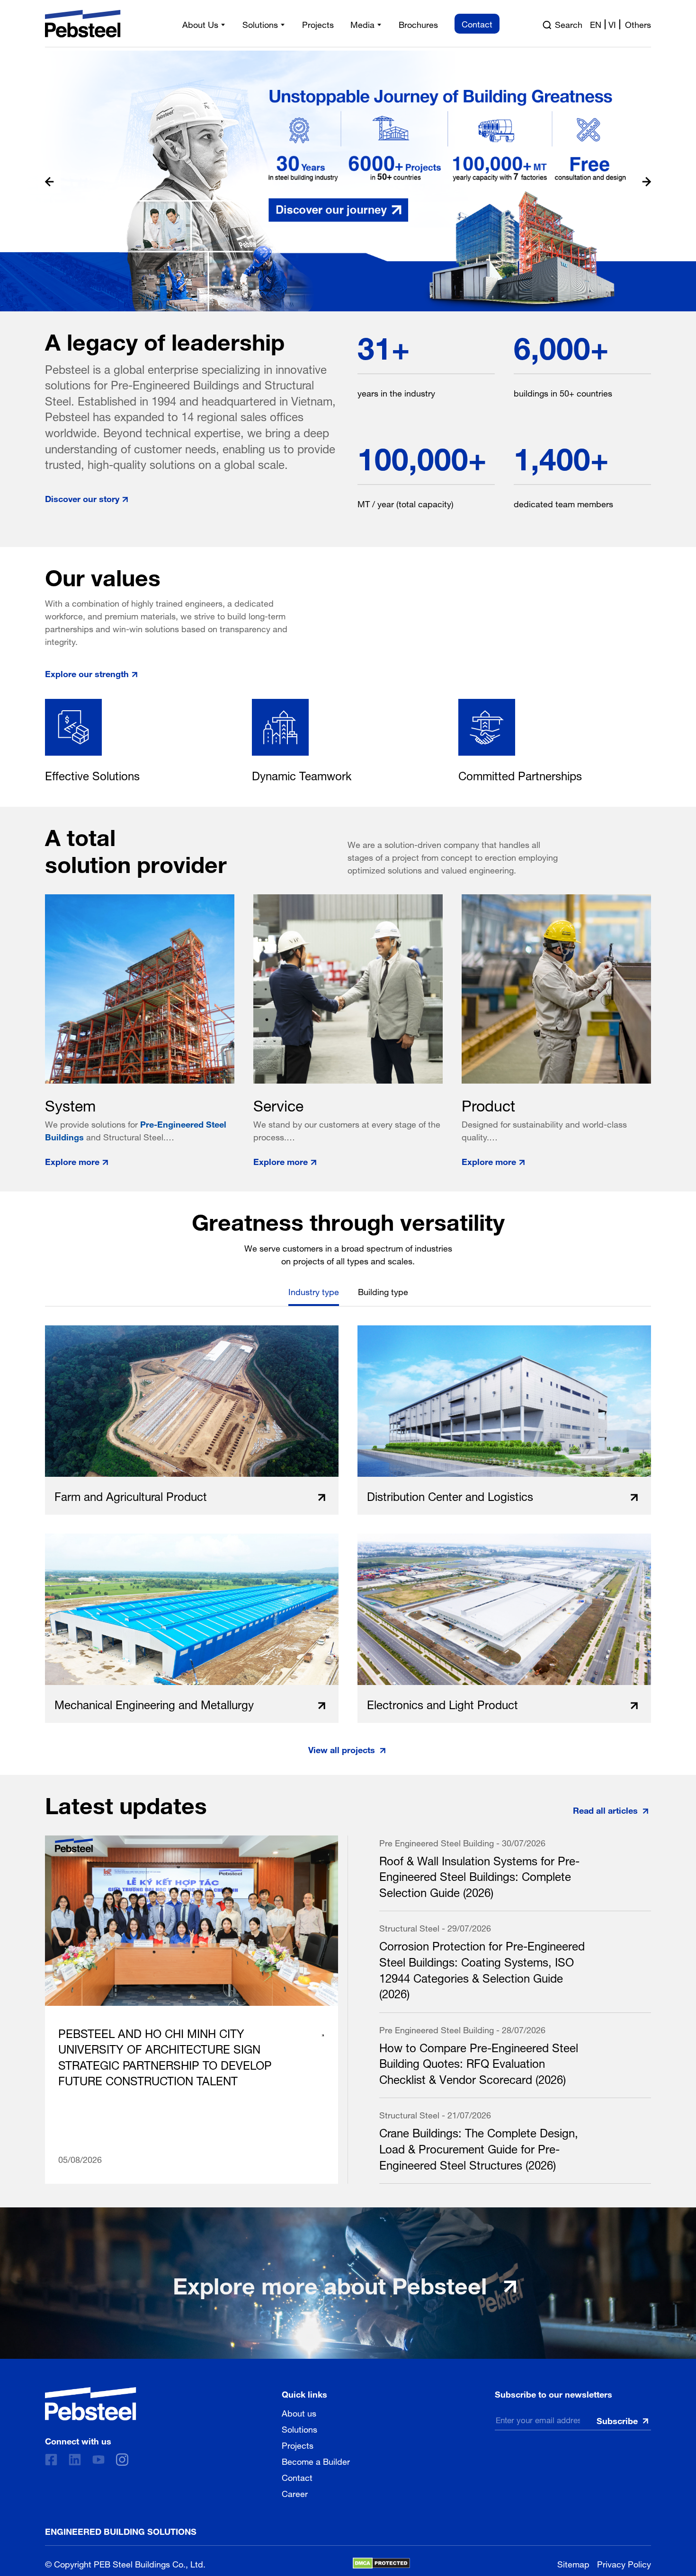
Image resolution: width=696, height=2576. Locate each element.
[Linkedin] (75, 2460)
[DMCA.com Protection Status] (381, 2563)
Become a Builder (316, 2461)
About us (299, 2412)
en (596, 24)
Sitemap (573, 2563)
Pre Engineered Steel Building (437, 1842)
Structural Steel (409, 1927)
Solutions (299, 2428)
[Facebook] (51, 2460)
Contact (297, 2477)
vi (612, 24)
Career (295, 2493)
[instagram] (122, 2460)
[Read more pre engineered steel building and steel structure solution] (348, 181)
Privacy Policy (624, 2563)
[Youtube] (98, 2460)
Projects (298, 2444)
